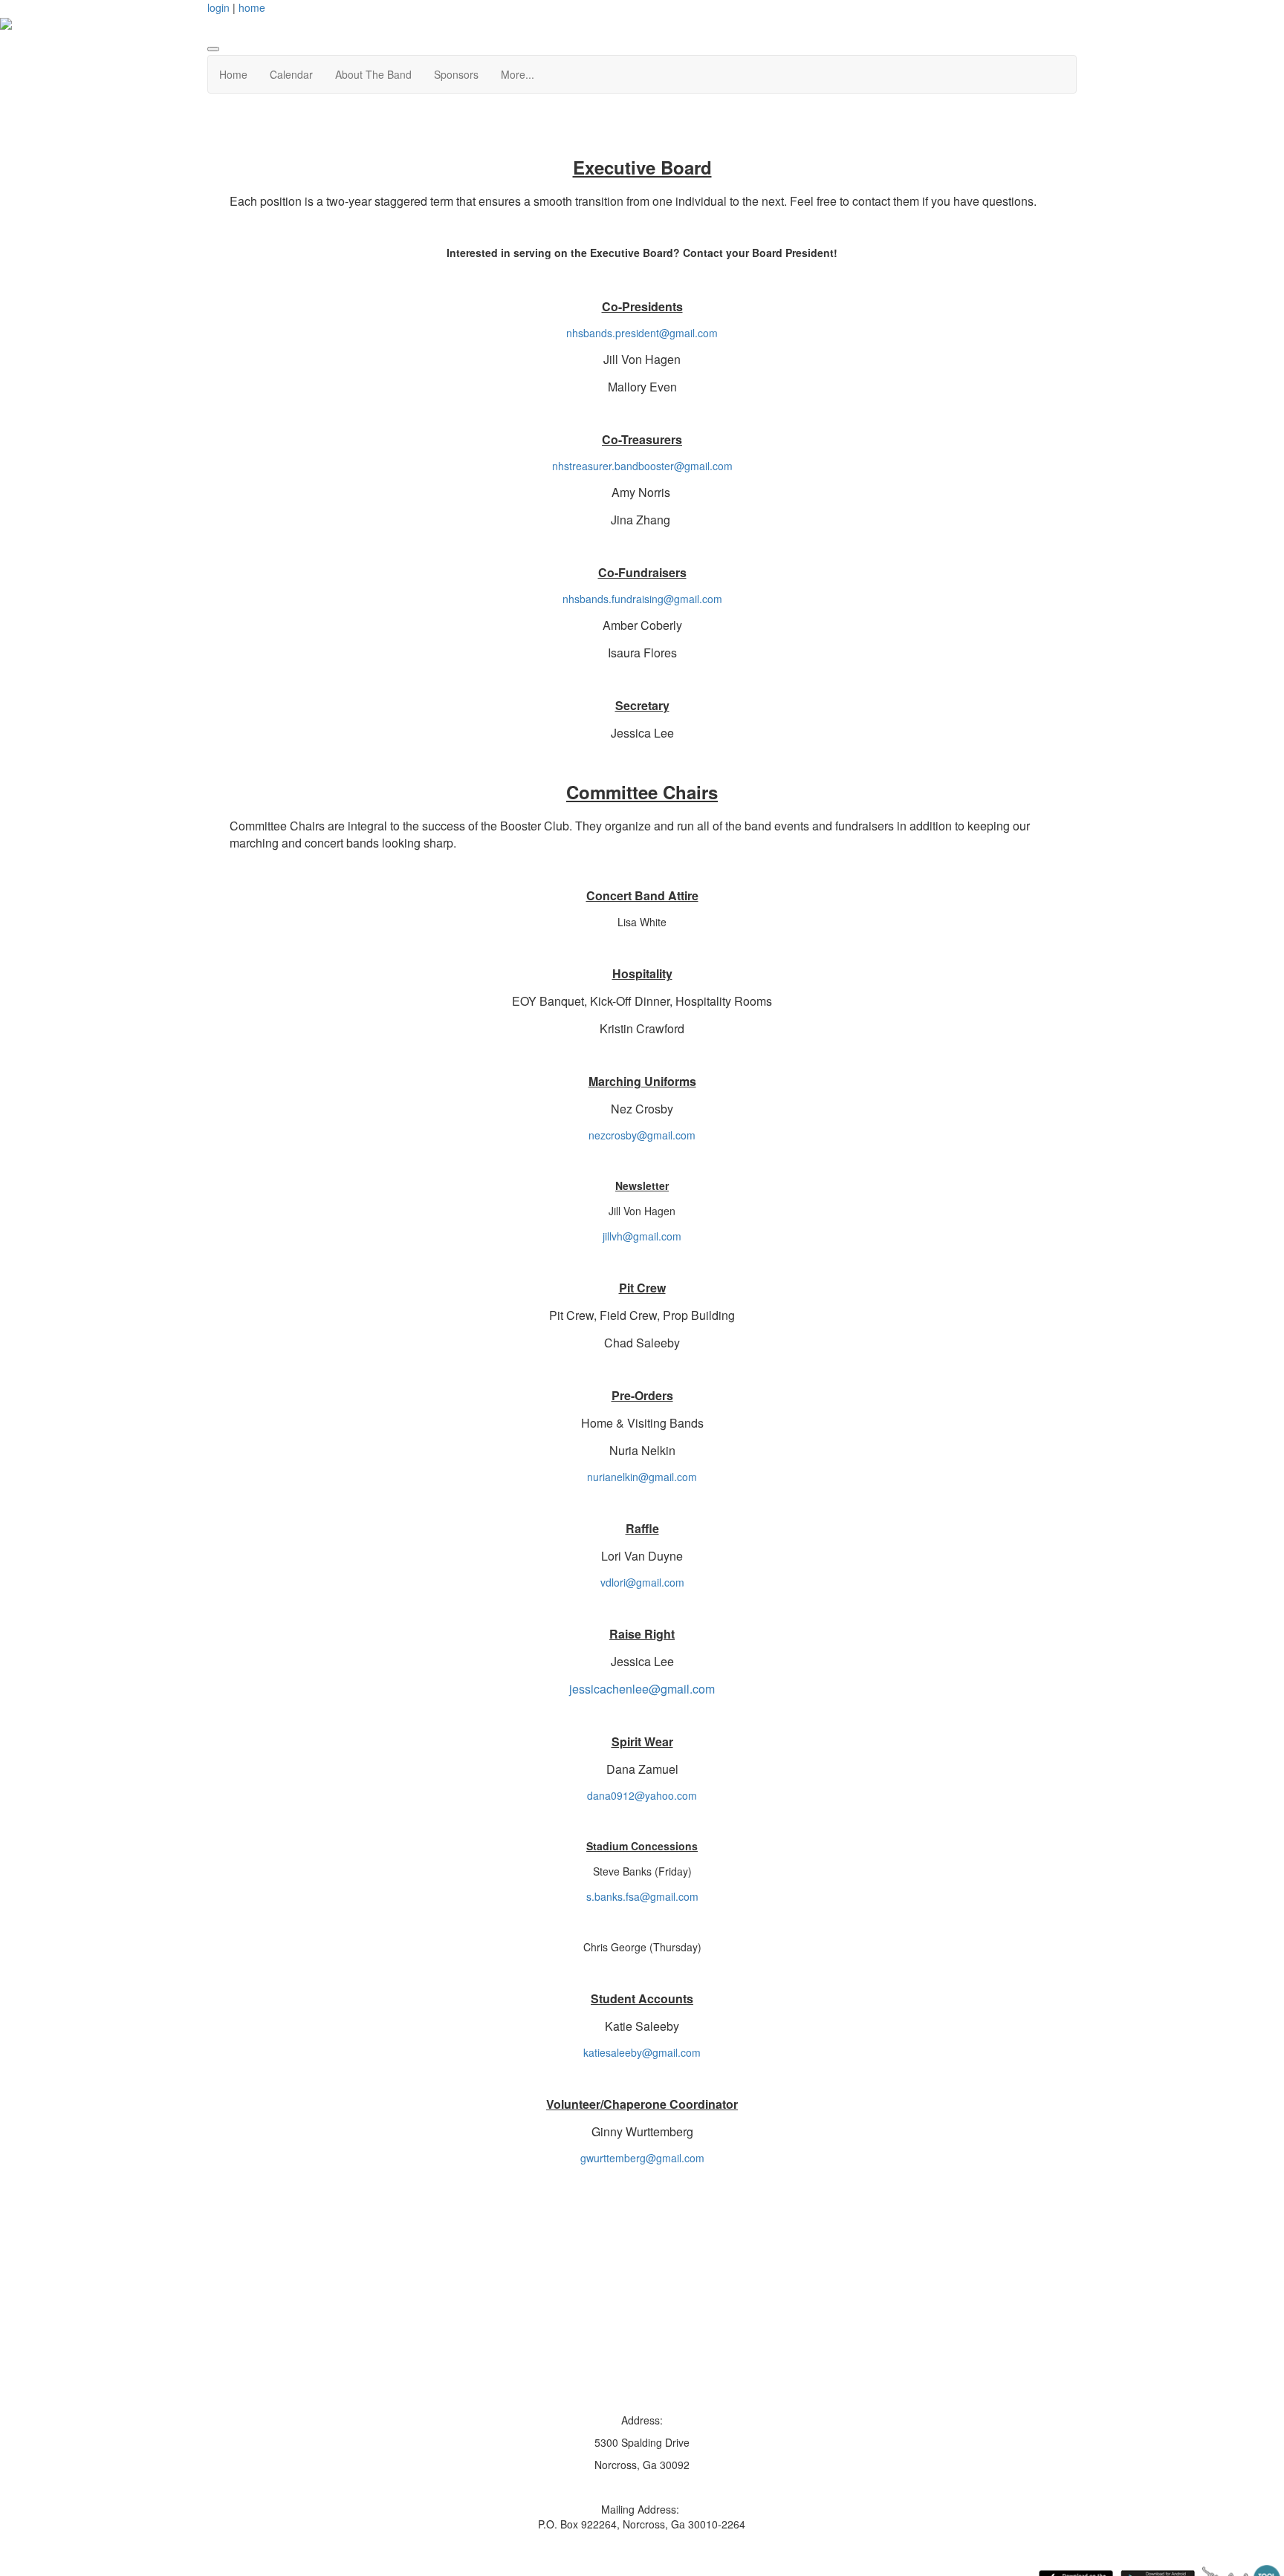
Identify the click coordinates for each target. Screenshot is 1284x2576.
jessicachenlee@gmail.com (642, 1689)
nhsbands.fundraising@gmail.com (642, 599)
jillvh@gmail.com (642, 1236)
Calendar (291, 74)
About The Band (373, 74)
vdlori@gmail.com (642, 1582)
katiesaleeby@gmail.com (642, 2052)
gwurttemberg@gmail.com (642, 2158)
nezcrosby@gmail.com (642, 1135)
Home (233, 74)
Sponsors (456, 74)
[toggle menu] (213, 49)
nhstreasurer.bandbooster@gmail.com (642, 466)
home (252, 7)
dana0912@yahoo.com (642, 1795)
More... (518, 74)
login (218, 7)
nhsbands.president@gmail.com (642, 333)
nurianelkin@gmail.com (642, 1477)
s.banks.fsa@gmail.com (642, 1896)
